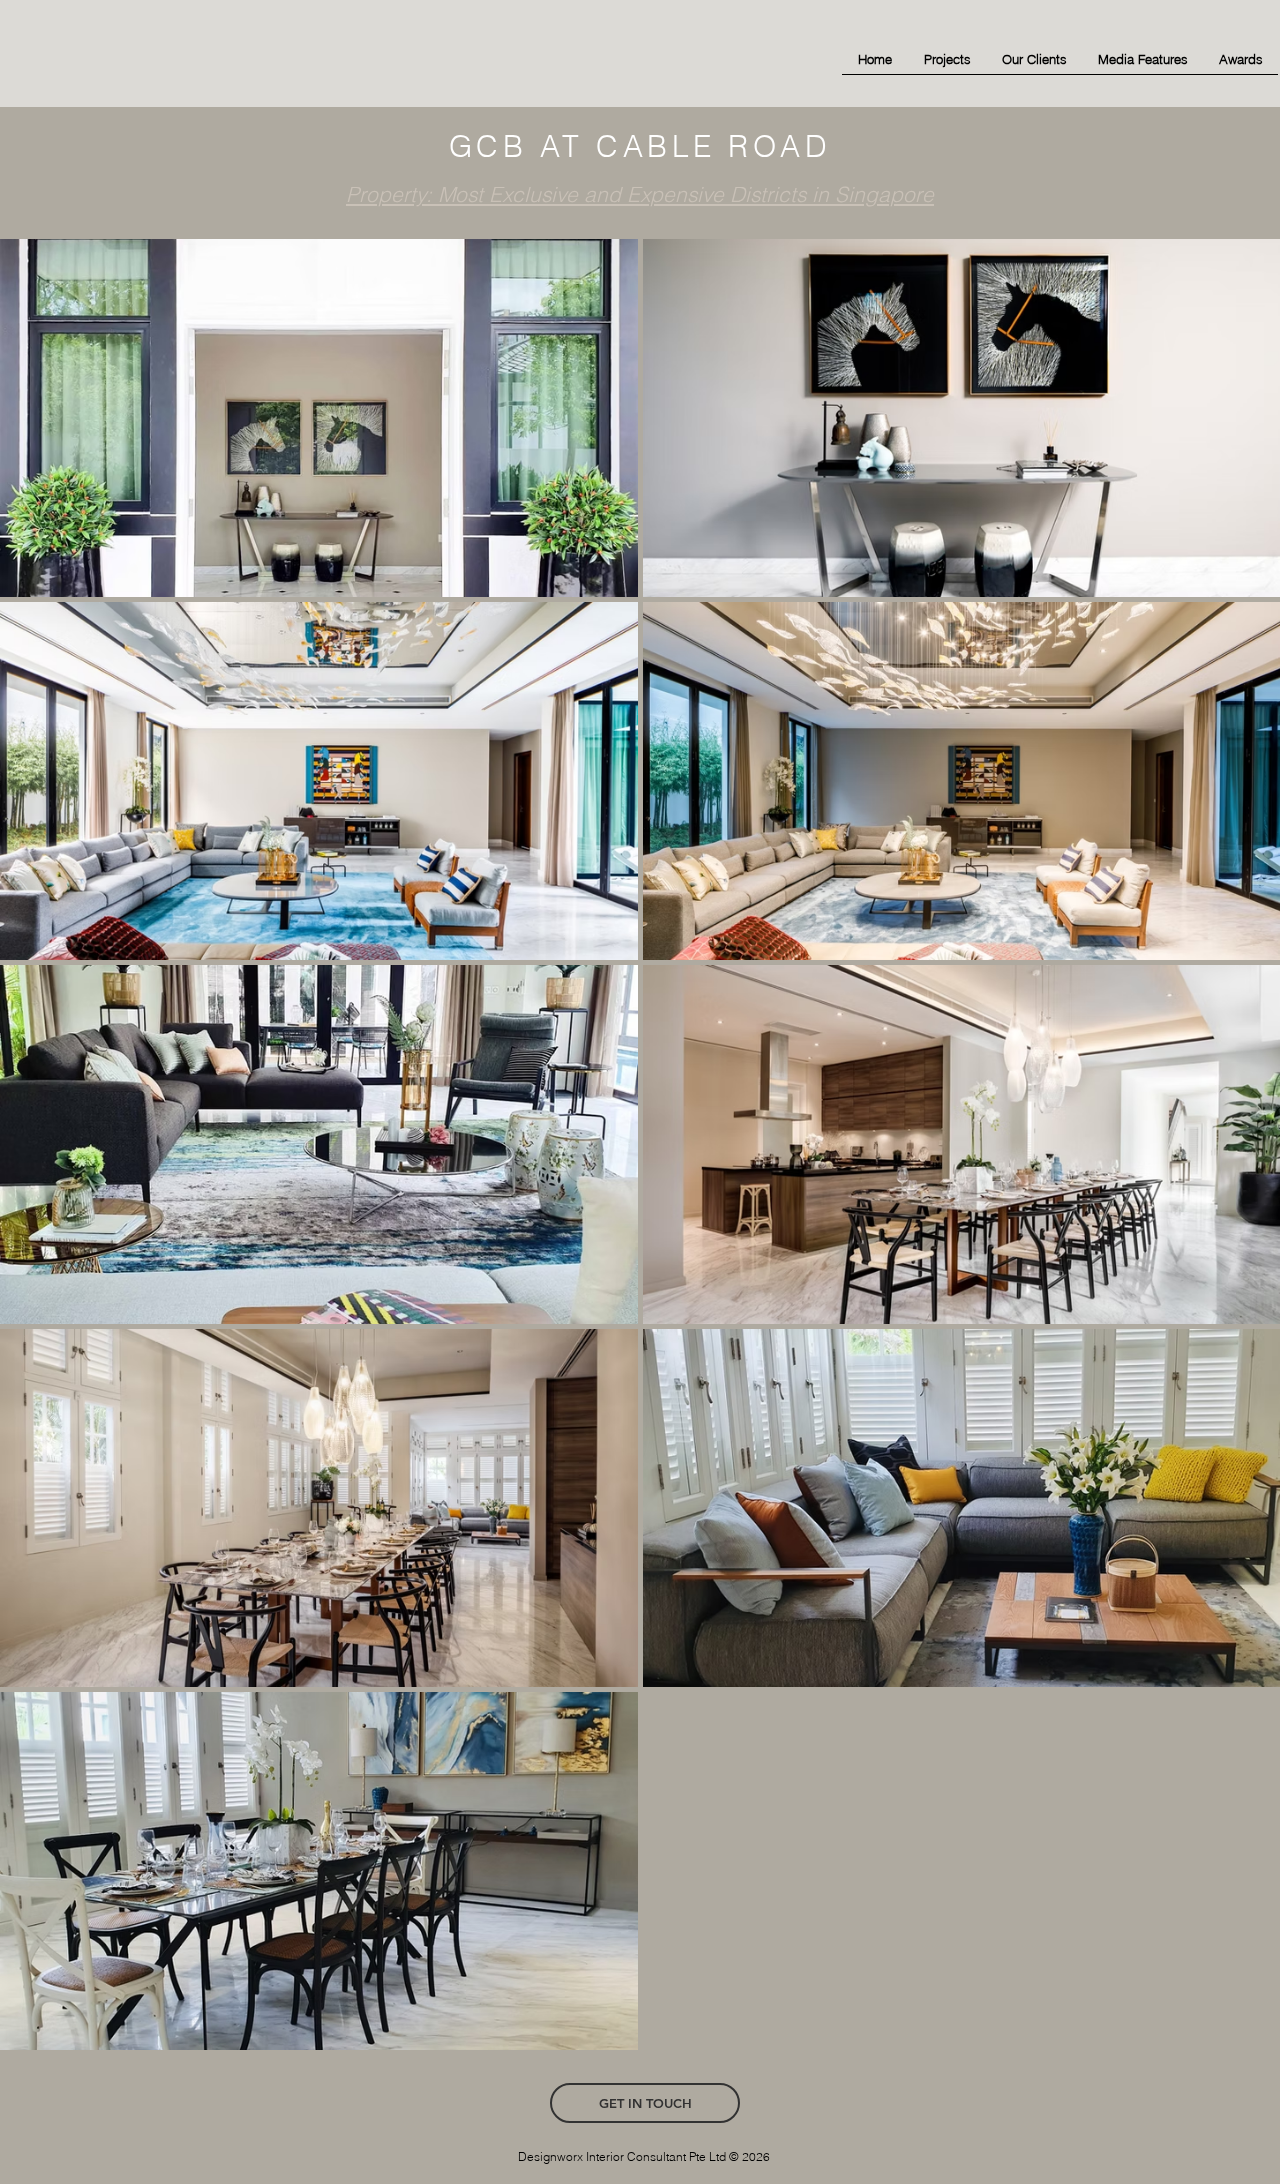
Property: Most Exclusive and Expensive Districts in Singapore (640, 194)
